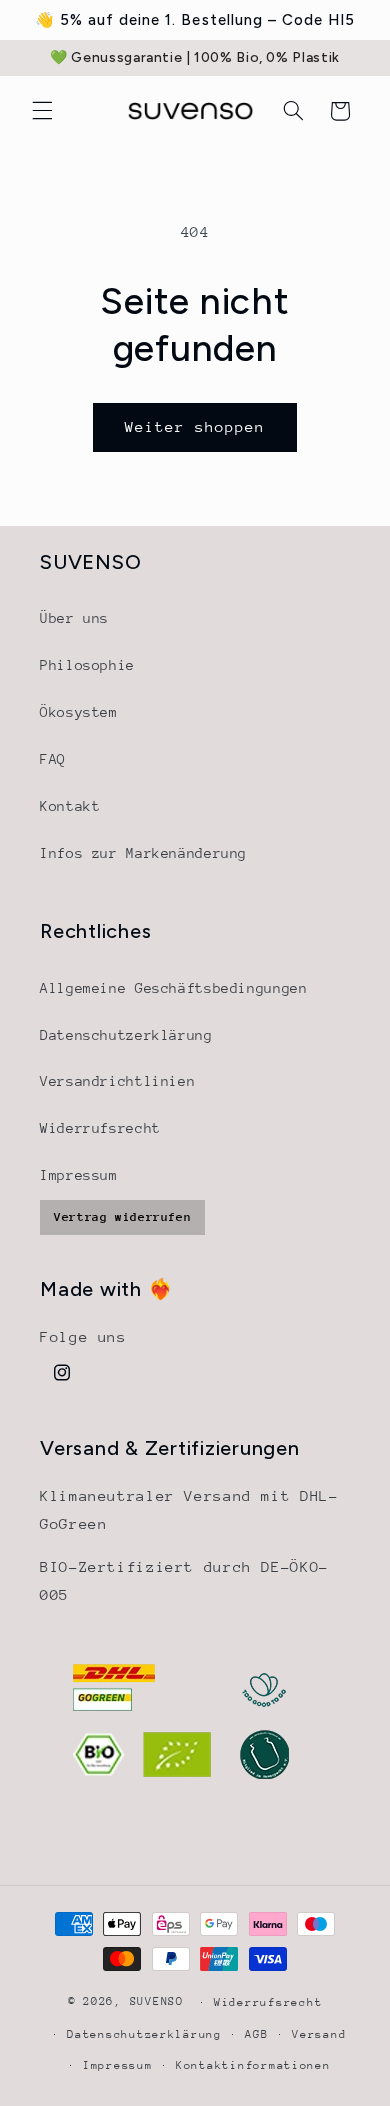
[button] (42, 111)
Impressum (79, 1175)
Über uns (74, 618)
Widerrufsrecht (100, 1128)
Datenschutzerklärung (126, 1035)
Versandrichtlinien (117, 1081)
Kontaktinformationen (253, 2065)
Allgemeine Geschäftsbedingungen (174, 988)
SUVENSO (157, 2001)
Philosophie (87, 665)
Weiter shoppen (195, 426)
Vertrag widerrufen (122, 1217)
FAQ (53, 759)
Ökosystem (79, 712)
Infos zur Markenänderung (143, 853)
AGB (256, 2034)
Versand (319, 2034)
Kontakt (70, 806)
